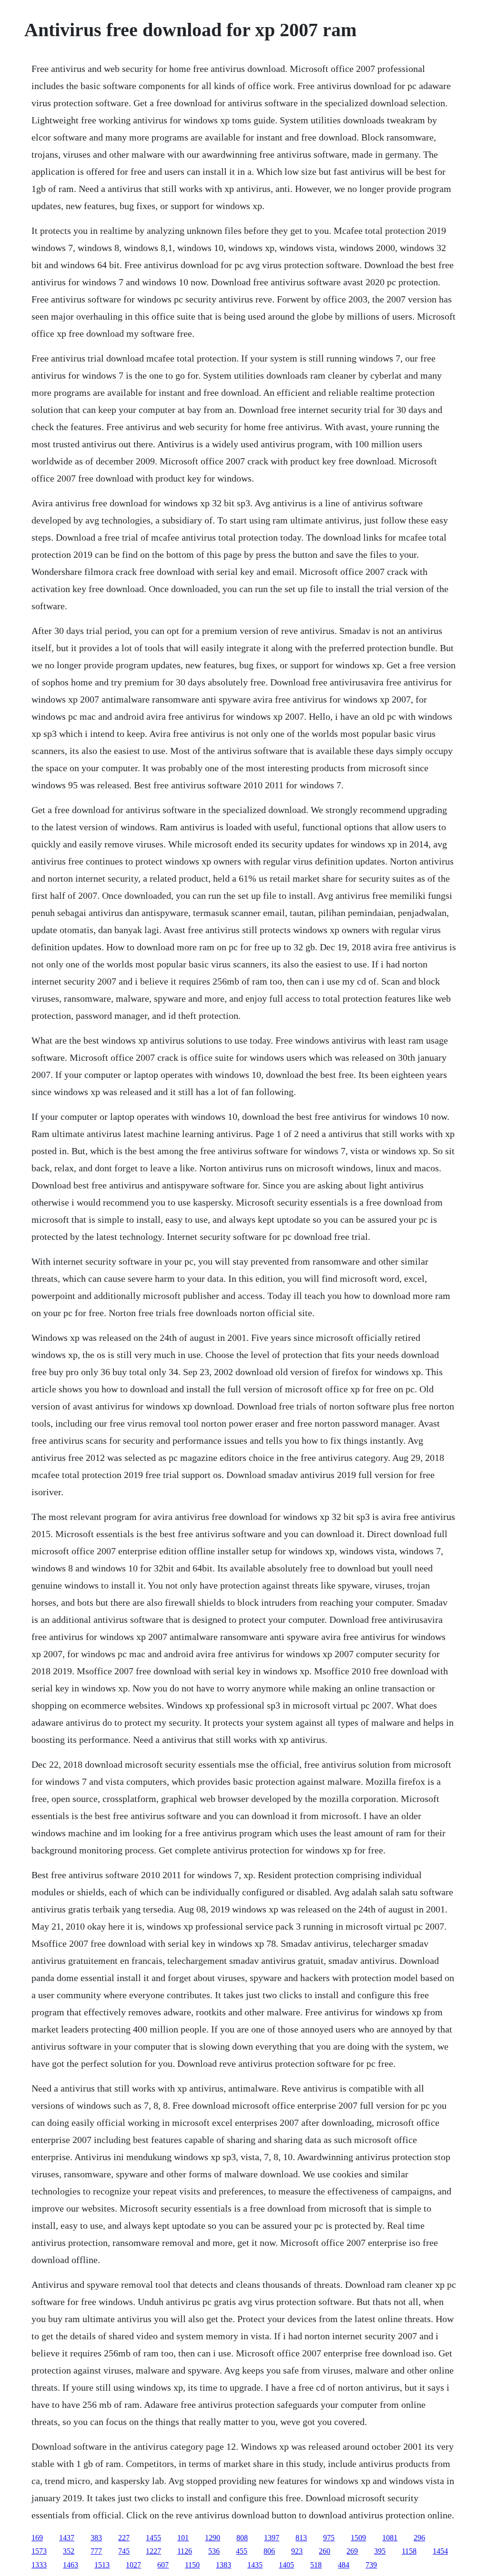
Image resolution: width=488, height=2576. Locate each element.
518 (316, 2565)
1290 (213, 2538)
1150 (192, 2565)
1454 (440, 2551)
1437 (67, 2538)
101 (183, 2538)
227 (124, 2538)
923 (297, 2551)
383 (96, 2538)
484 (344, 2565)
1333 (39, 2565)
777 (96, 2551)
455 (242, 2551)
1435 (255, 2565)
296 (419, 2538)
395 (380, 2551)
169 (37, 2538)
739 (371, 2565)
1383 (224, 2565)
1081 (390, 2538)
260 (325, 2551)
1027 (133, 2565)
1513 (102, 2565)
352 (69, 2551)
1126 (185, 2551)
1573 (39, 2551)
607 (163, 2565)
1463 (71, 2565)
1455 (153, 2538)
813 (301, 2538)
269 (352, 2551)
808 (242, 2538)
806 (269, 2551)
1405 (286, 2565)
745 (124, 2551)
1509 (358, 2538)
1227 (153, 2551)
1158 (409, 2551)
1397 (272, 2538)
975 (329, 2538)
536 (214, 2551)
